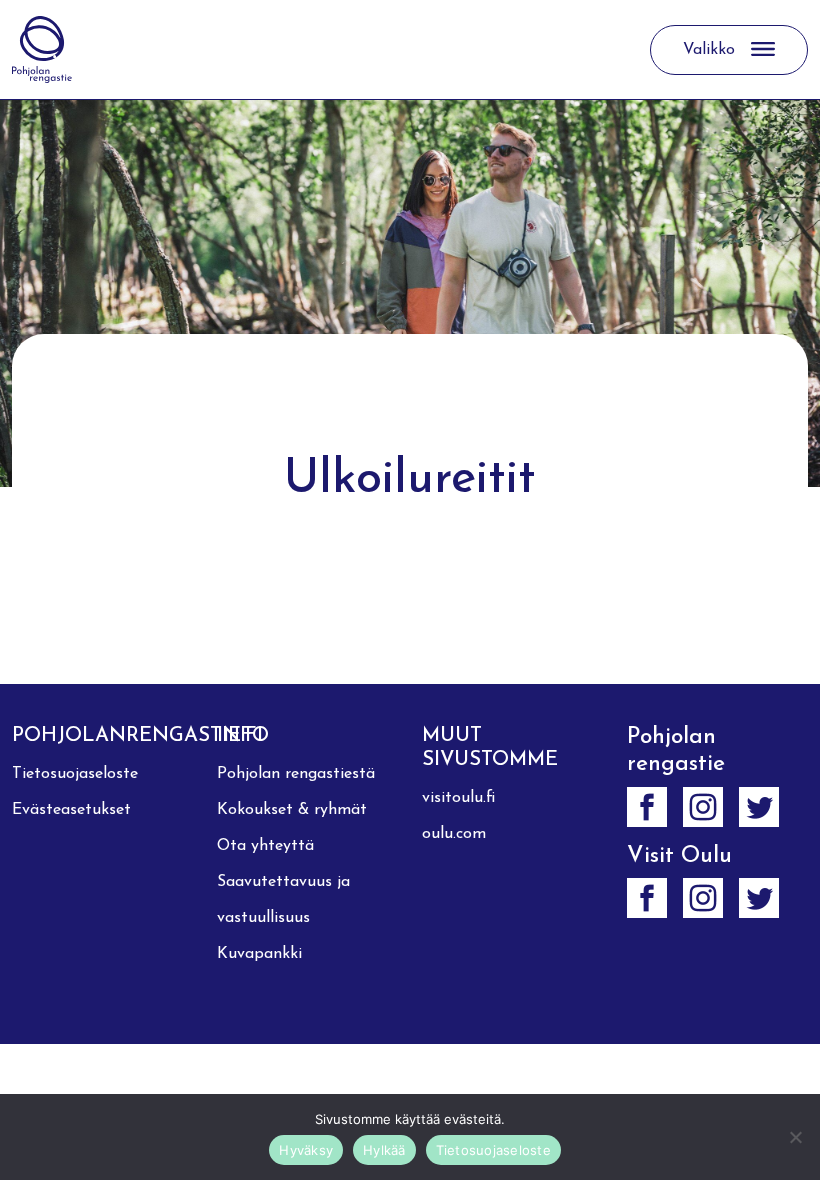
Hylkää (384, 1150)
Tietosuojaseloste (75, 774)
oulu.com (454, 834)
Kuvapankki (259, 954)
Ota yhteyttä (265, 846)
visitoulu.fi (458, 798)
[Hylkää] (795, 1137)
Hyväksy (306, 1150)
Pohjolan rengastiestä (296, 774)
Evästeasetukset (71, 810)
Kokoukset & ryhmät (292, 810)
